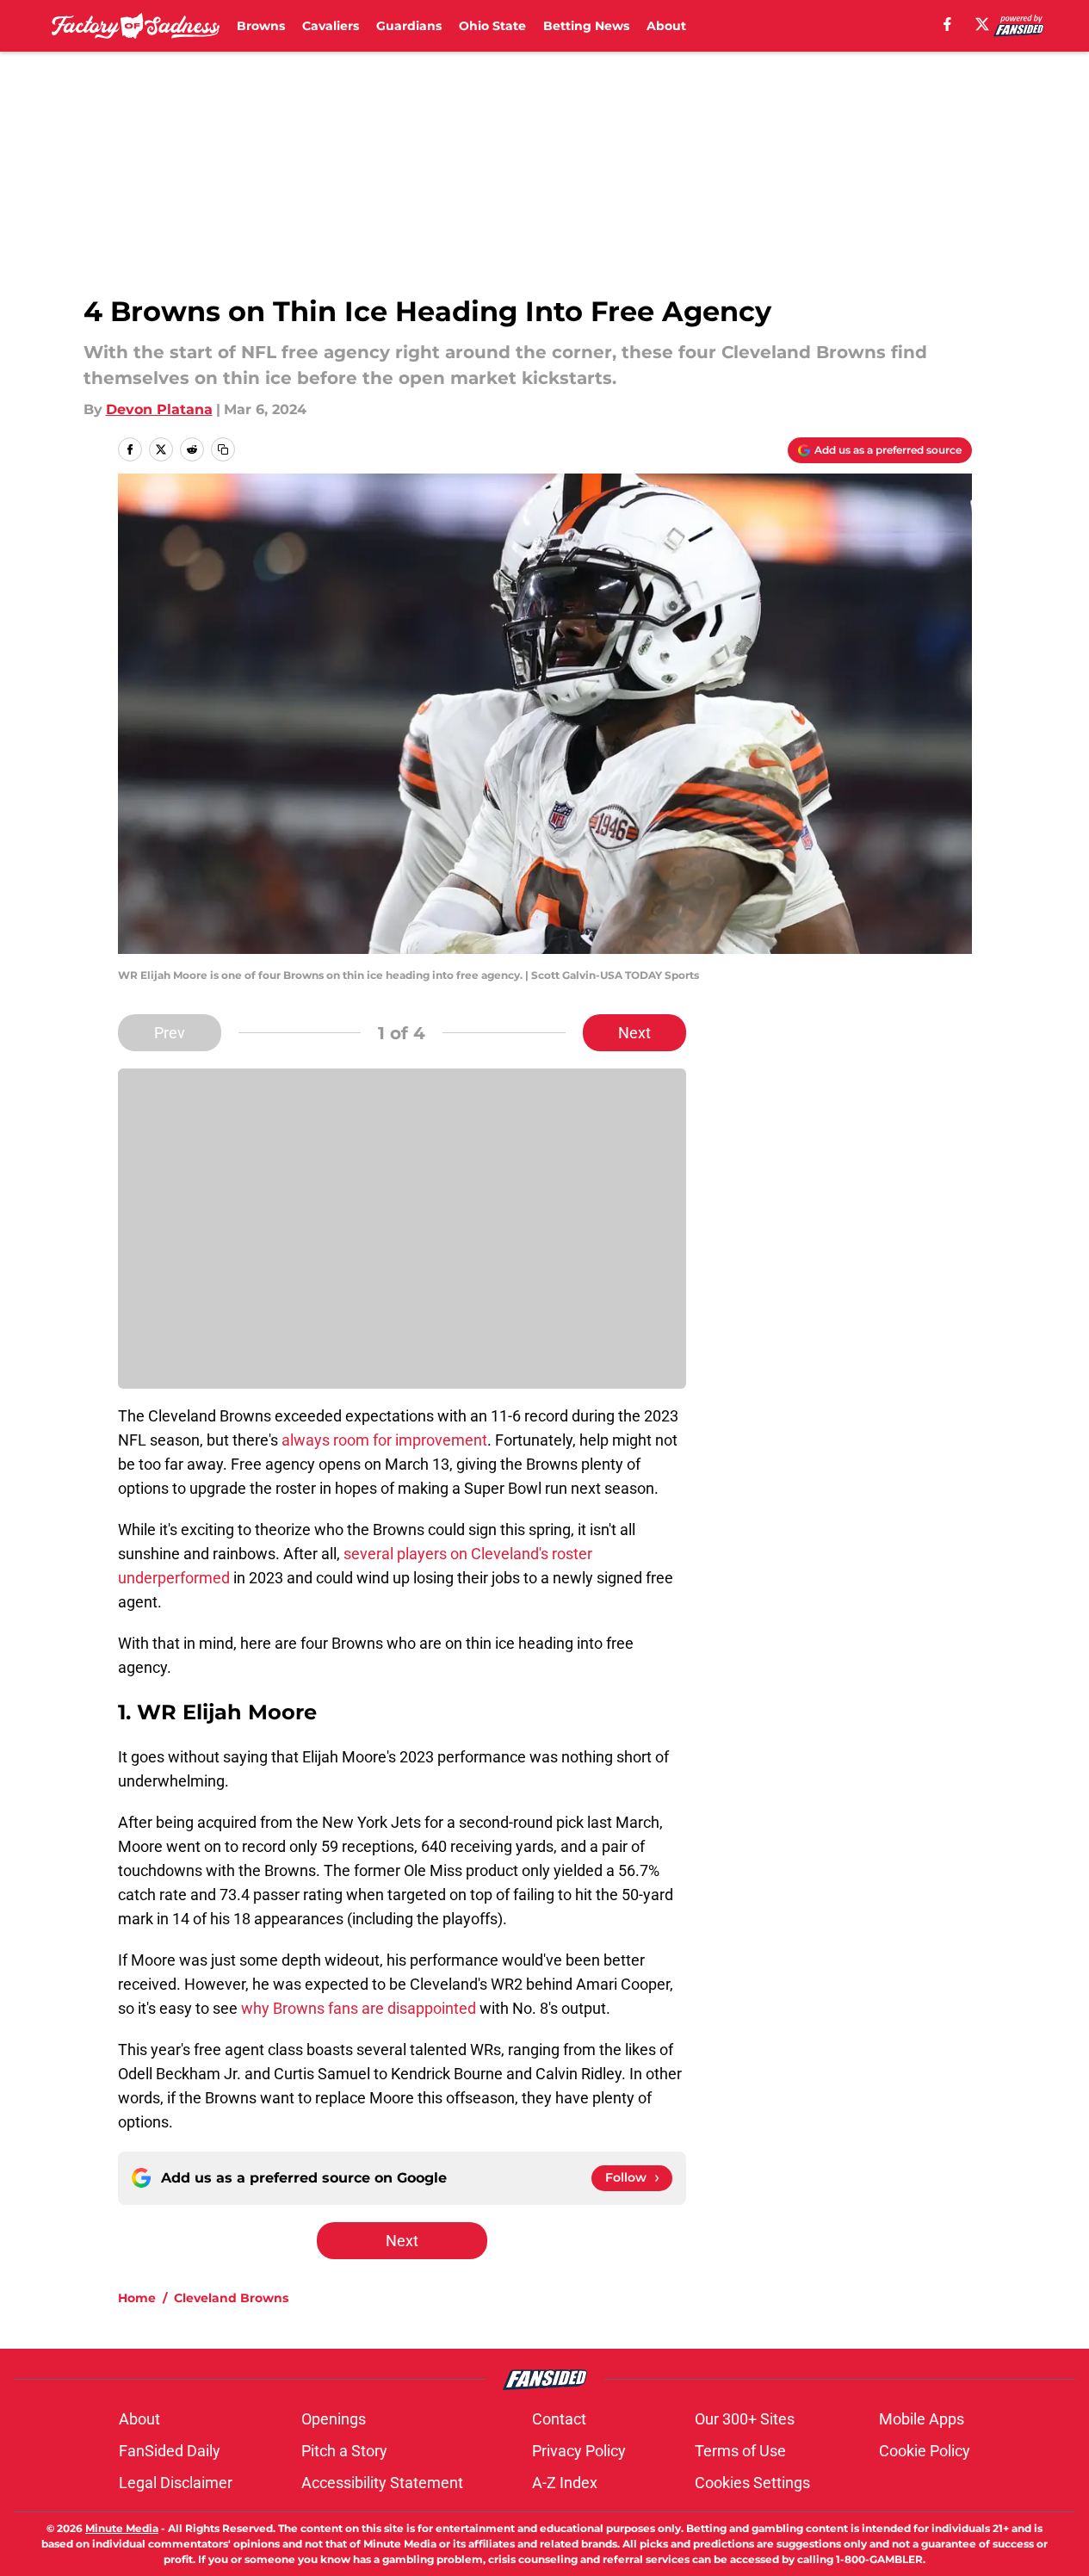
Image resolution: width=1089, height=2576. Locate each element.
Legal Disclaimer (176, 2483)
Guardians (409, 26)
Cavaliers (331, 26)
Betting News (586, 26)
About (666, 26)
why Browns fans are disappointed (359, 2008)
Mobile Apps (922, 2419)
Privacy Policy (579, 2451)
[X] (982, 24)
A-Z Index (565, 2483)
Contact (559, 2419)
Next (634, 1033)
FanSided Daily (170, 2451)
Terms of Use (740, 2451)
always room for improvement (384, 1440)
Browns (261, 26)
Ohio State (492, 26)
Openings (334, 2419)
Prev (170, 1033)
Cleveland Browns (231, 2298)
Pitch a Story (344, 2451)
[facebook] (947, 24)
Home (137, 2298)
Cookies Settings (752, 2483)
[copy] (223, 449)
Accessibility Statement (382, 2483)
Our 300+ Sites (745, 2419)
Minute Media (122, 2528)
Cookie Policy (925, 2451)
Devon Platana (159, 409)
